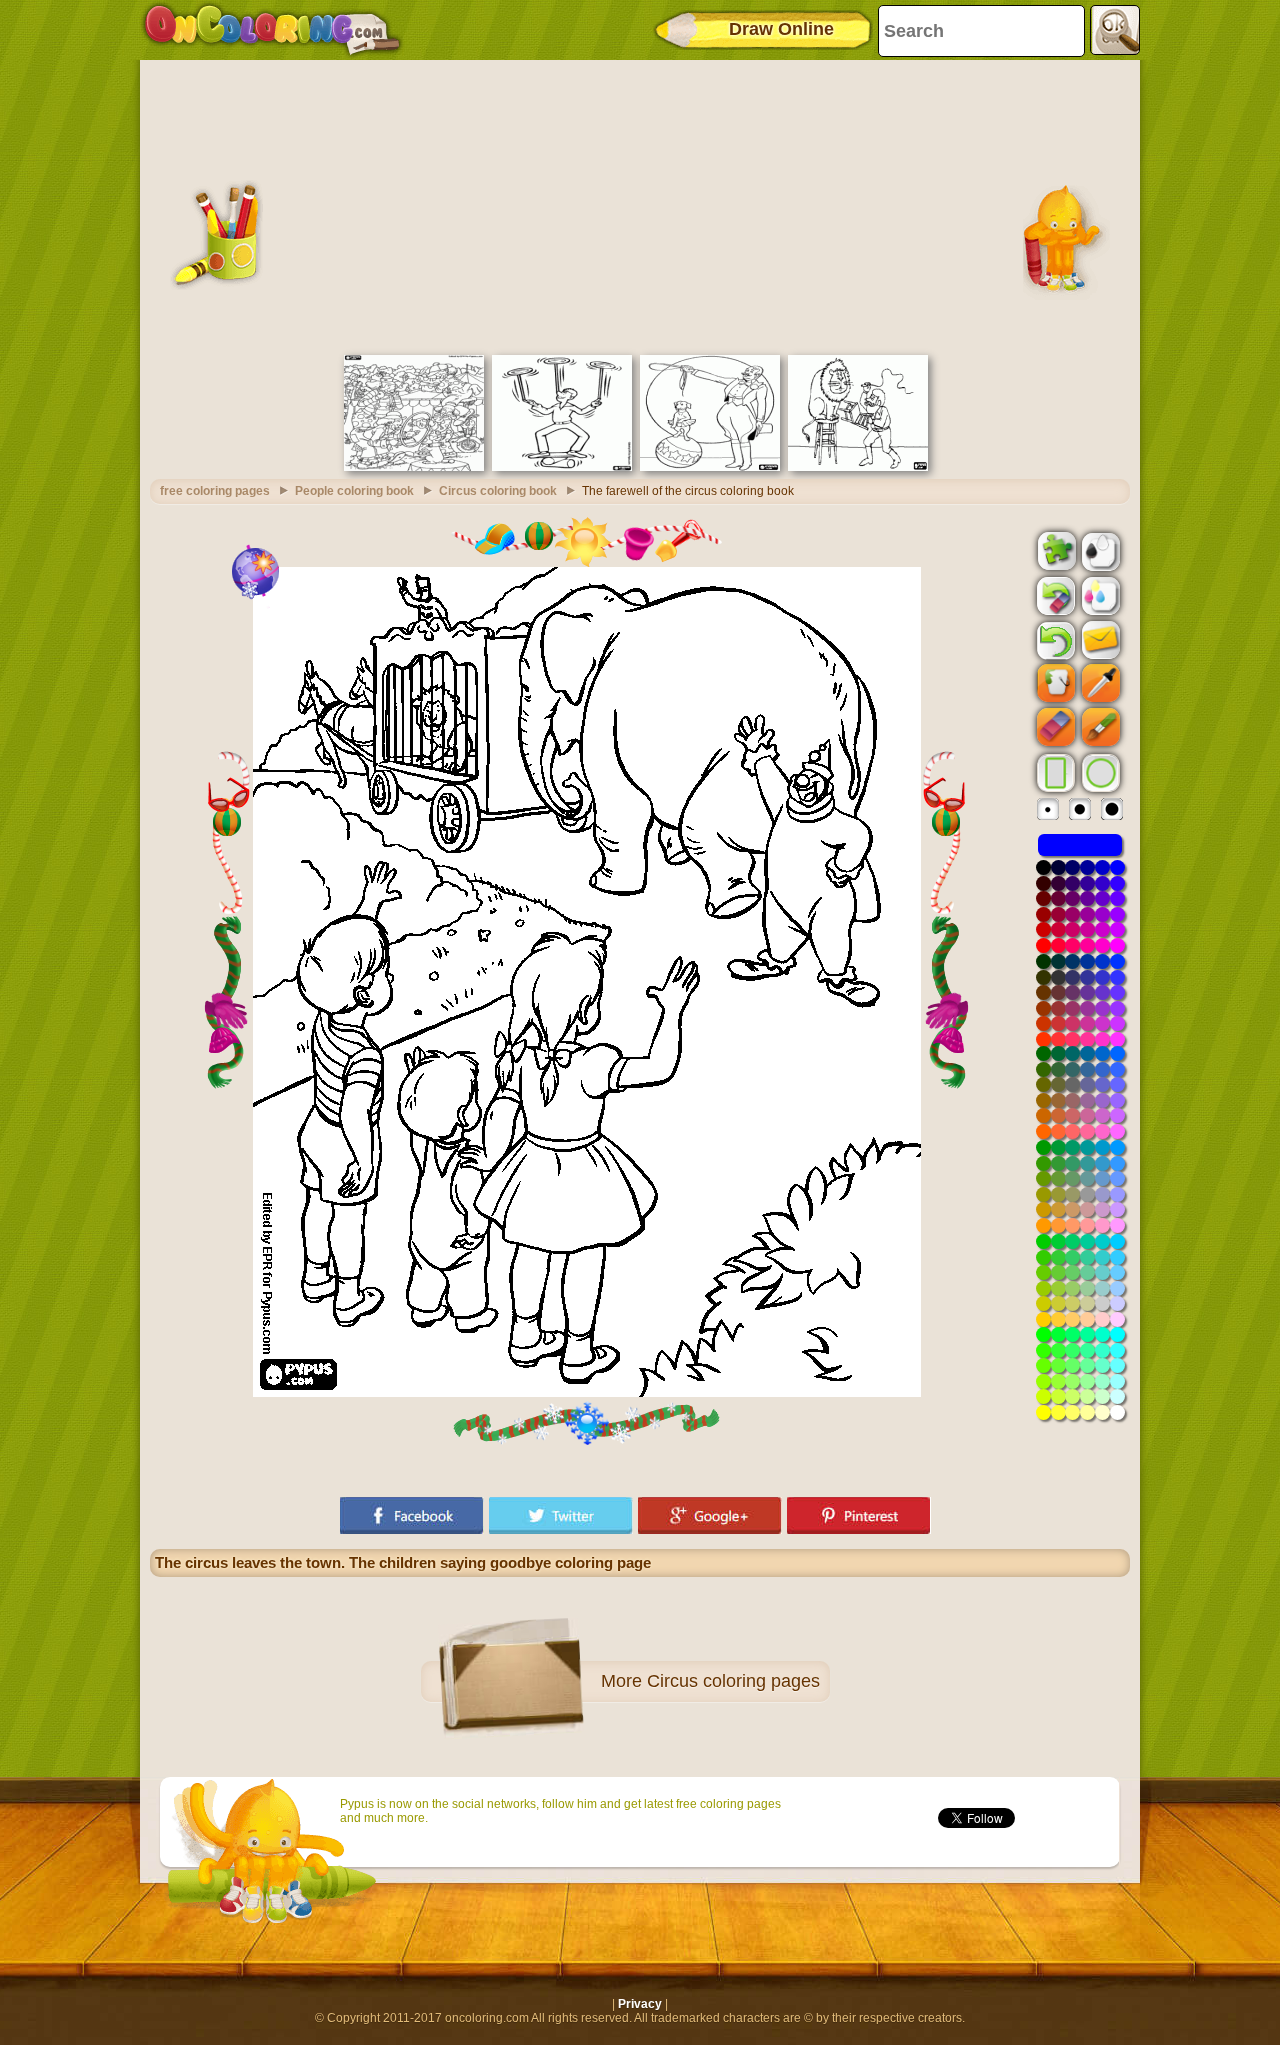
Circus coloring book (498, 491)
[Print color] (1099, 595)
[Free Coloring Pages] (272, 30)
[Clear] (1054, 596)
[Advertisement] (640, 205)
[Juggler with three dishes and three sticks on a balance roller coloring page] (562, 467)
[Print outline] (1099, 550)
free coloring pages (215, 491)
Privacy (640, 2004)
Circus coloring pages (733, 1681)
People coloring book (354, 491)
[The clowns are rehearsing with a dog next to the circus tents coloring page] (414, 467)
